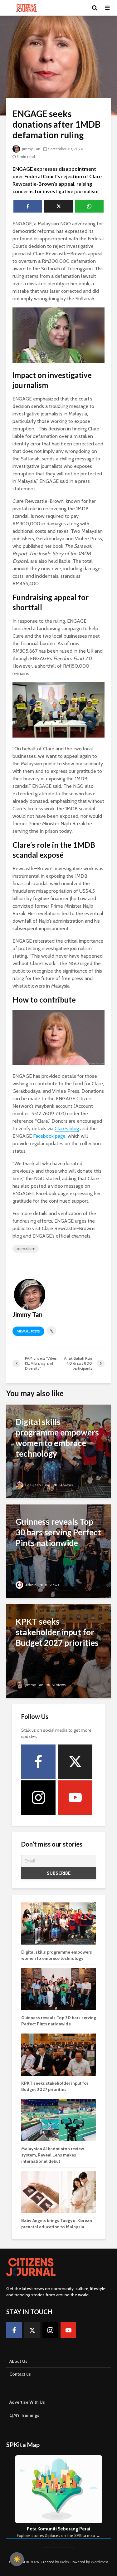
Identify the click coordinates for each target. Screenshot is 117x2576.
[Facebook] (38, 1762)
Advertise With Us (27, 2402)
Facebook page (49, 1136)
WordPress (100, 2562)
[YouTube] (75, 1798)
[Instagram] (38, 1798)
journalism (26, 1249)
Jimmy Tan (31, 149)
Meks (64, 2562)
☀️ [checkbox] (17, 2559)
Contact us (20, 2374)
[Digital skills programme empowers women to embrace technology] (58, 1451)
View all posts (28, 1331)
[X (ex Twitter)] (75, 1762)
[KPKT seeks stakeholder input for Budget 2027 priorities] (58, 1651)
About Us (18, 2361)
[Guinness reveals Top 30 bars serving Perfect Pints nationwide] (58, 1551)
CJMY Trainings (24, 2415)
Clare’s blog (67, 1129)
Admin (30, 1585)
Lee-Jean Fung (37, 1485)
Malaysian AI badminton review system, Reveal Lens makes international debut (53, 2155)
